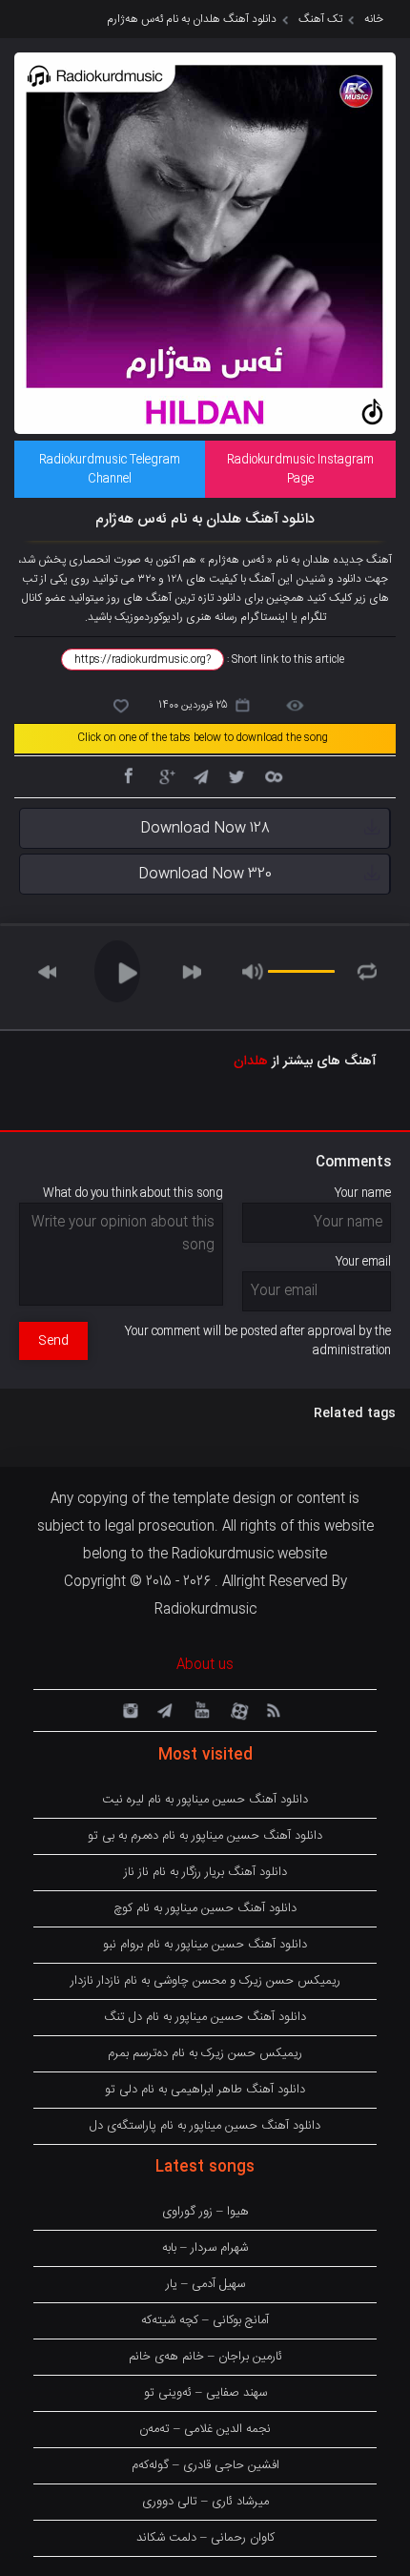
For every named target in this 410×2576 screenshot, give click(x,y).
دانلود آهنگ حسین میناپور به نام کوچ (205, 1908)
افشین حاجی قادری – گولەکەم (205, 2465)
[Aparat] (236, 1709)
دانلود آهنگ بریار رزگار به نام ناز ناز (205, 1872)
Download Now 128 (205, 828)
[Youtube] (200, 1709)
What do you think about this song (133, 1193)
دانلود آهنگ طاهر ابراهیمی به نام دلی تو (205, 2090)
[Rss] (273, 1709)
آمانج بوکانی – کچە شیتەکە (205, 2320)
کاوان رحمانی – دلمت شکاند (205, 2538)
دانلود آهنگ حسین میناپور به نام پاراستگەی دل (205, 2126)
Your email (363, 1262)
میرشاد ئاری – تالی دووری (205, 2502)
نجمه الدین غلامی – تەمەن (205, 2429)
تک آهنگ (320, 19)
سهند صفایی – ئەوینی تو (205, 2393)
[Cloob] (273, 775)
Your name (363, 1193)
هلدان (251, 1061)
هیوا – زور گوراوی (205, 2212)
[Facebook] (128, 775)
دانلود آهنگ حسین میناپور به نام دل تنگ (205, 2017)
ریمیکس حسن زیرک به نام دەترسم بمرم (205, 2053)
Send (53, 1341)
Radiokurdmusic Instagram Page (300, 469)
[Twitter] (236, 775)
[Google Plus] (164, 775)
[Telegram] (200, 775)
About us (205, 1665)
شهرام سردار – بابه (205, 2248)
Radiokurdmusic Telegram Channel (110, 469)
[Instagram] (128, 1709)
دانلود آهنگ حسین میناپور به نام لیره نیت (205, 1800)
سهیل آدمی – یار (205, 2284)
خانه (374, 19)
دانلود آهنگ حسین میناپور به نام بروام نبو (205, 1945)
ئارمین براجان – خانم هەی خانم (205, 2357)
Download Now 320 (205, 874)
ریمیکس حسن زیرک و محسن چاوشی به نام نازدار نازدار (205, 1981)
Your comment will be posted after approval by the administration (258, 1341)
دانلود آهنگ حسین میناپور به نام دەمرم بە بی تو (205, 1836)
